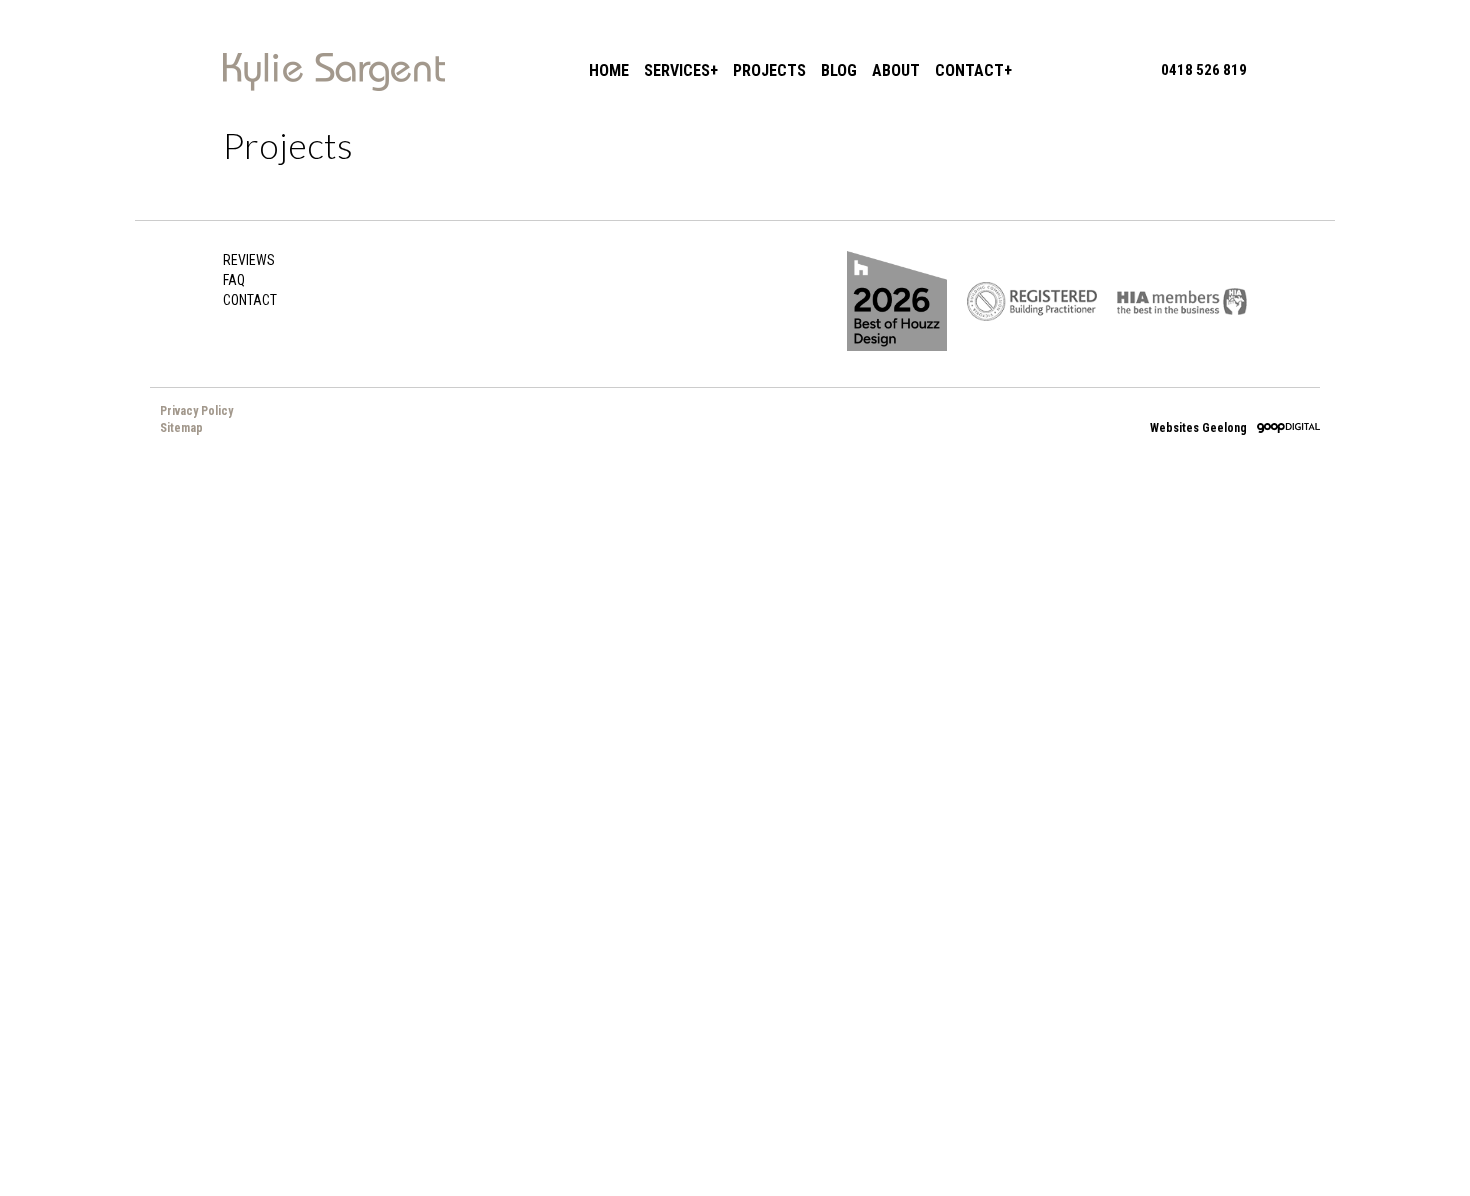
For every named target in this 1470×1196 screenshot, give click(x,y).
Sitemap (181, 428)
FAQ (234, 280)
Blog (839, 70)
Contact (969, 70)
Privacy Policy (196, 411)
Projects (769, 70)
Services (677, 70)
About (896, 70)
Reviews (249, 260)
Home (609, 70)
